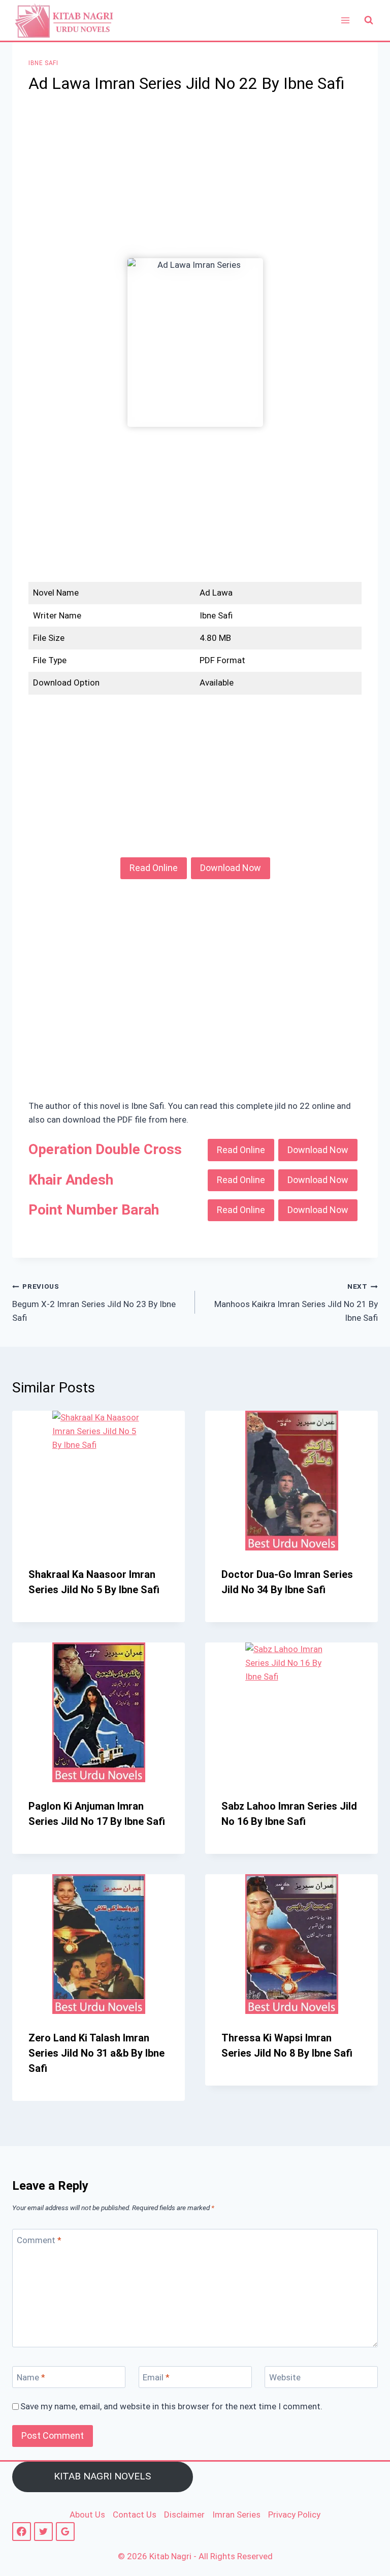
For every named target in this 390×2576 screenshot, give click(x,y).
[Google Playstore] (65, 2532)
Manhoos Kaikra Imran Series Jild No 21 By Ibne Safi (296, 1302)
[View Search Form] (369, 20)
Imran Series (236, 2515)
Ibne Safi (43, 63)
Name (31, 2377)
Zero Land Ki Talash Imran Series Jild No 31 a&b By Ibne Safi (96, 2053)
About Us (87, 2515)
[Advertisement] (195, 183)
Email (156, 2377)
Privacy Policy (294, 2515)
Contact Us (135, 2515)
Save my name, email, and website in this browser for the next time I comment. (171, 2406)
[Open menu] (345, 20)
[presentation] (99, 1481)
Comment (39, 2240)
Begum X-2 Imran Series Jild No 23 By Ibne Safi (94, 1302)
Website (285, 2377)
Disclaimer (184, 2515)
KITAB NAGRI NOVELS (102, 2476)
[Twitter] (43, 2532)
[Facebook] (22, 2532)
